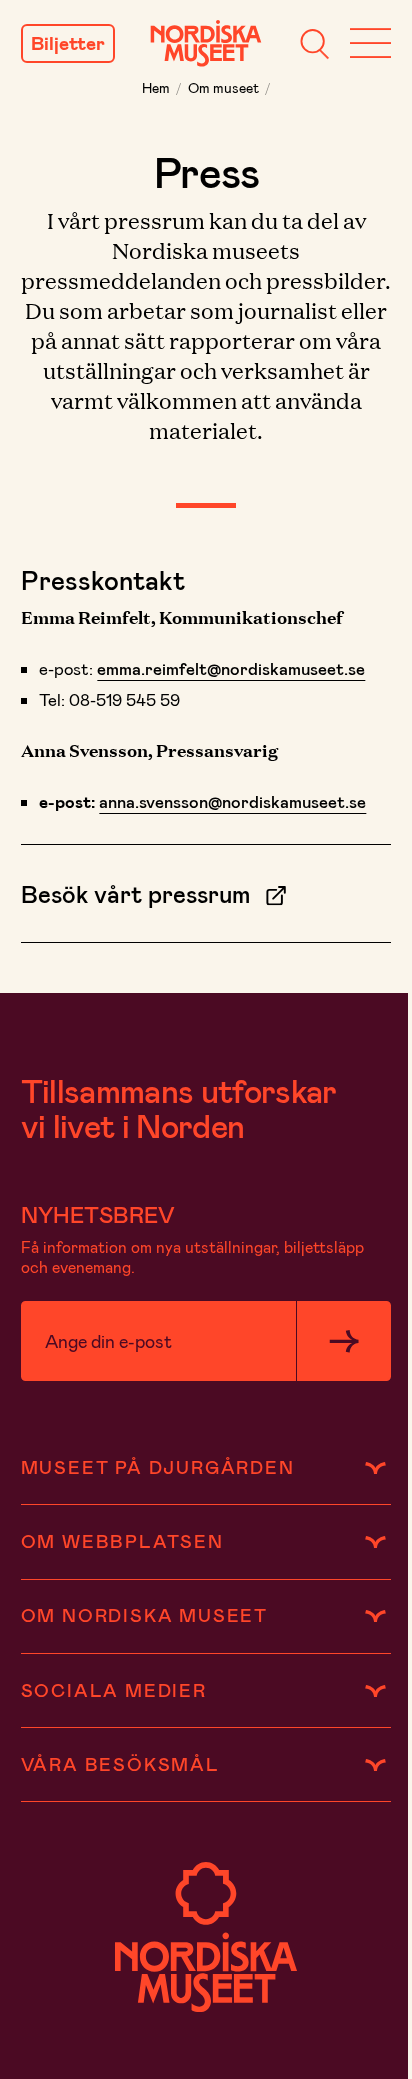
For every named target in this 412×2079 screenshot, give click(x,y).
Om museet (223, 87)
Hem (156, 87)
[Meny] (370, 44)
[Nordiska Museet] (206, 43)
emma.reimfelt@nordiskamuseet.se (231, 668)
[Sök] (314, 44)
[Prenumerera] (344, 1341)
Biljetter (68, 43)
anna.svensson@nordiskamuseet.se (232, 801)
